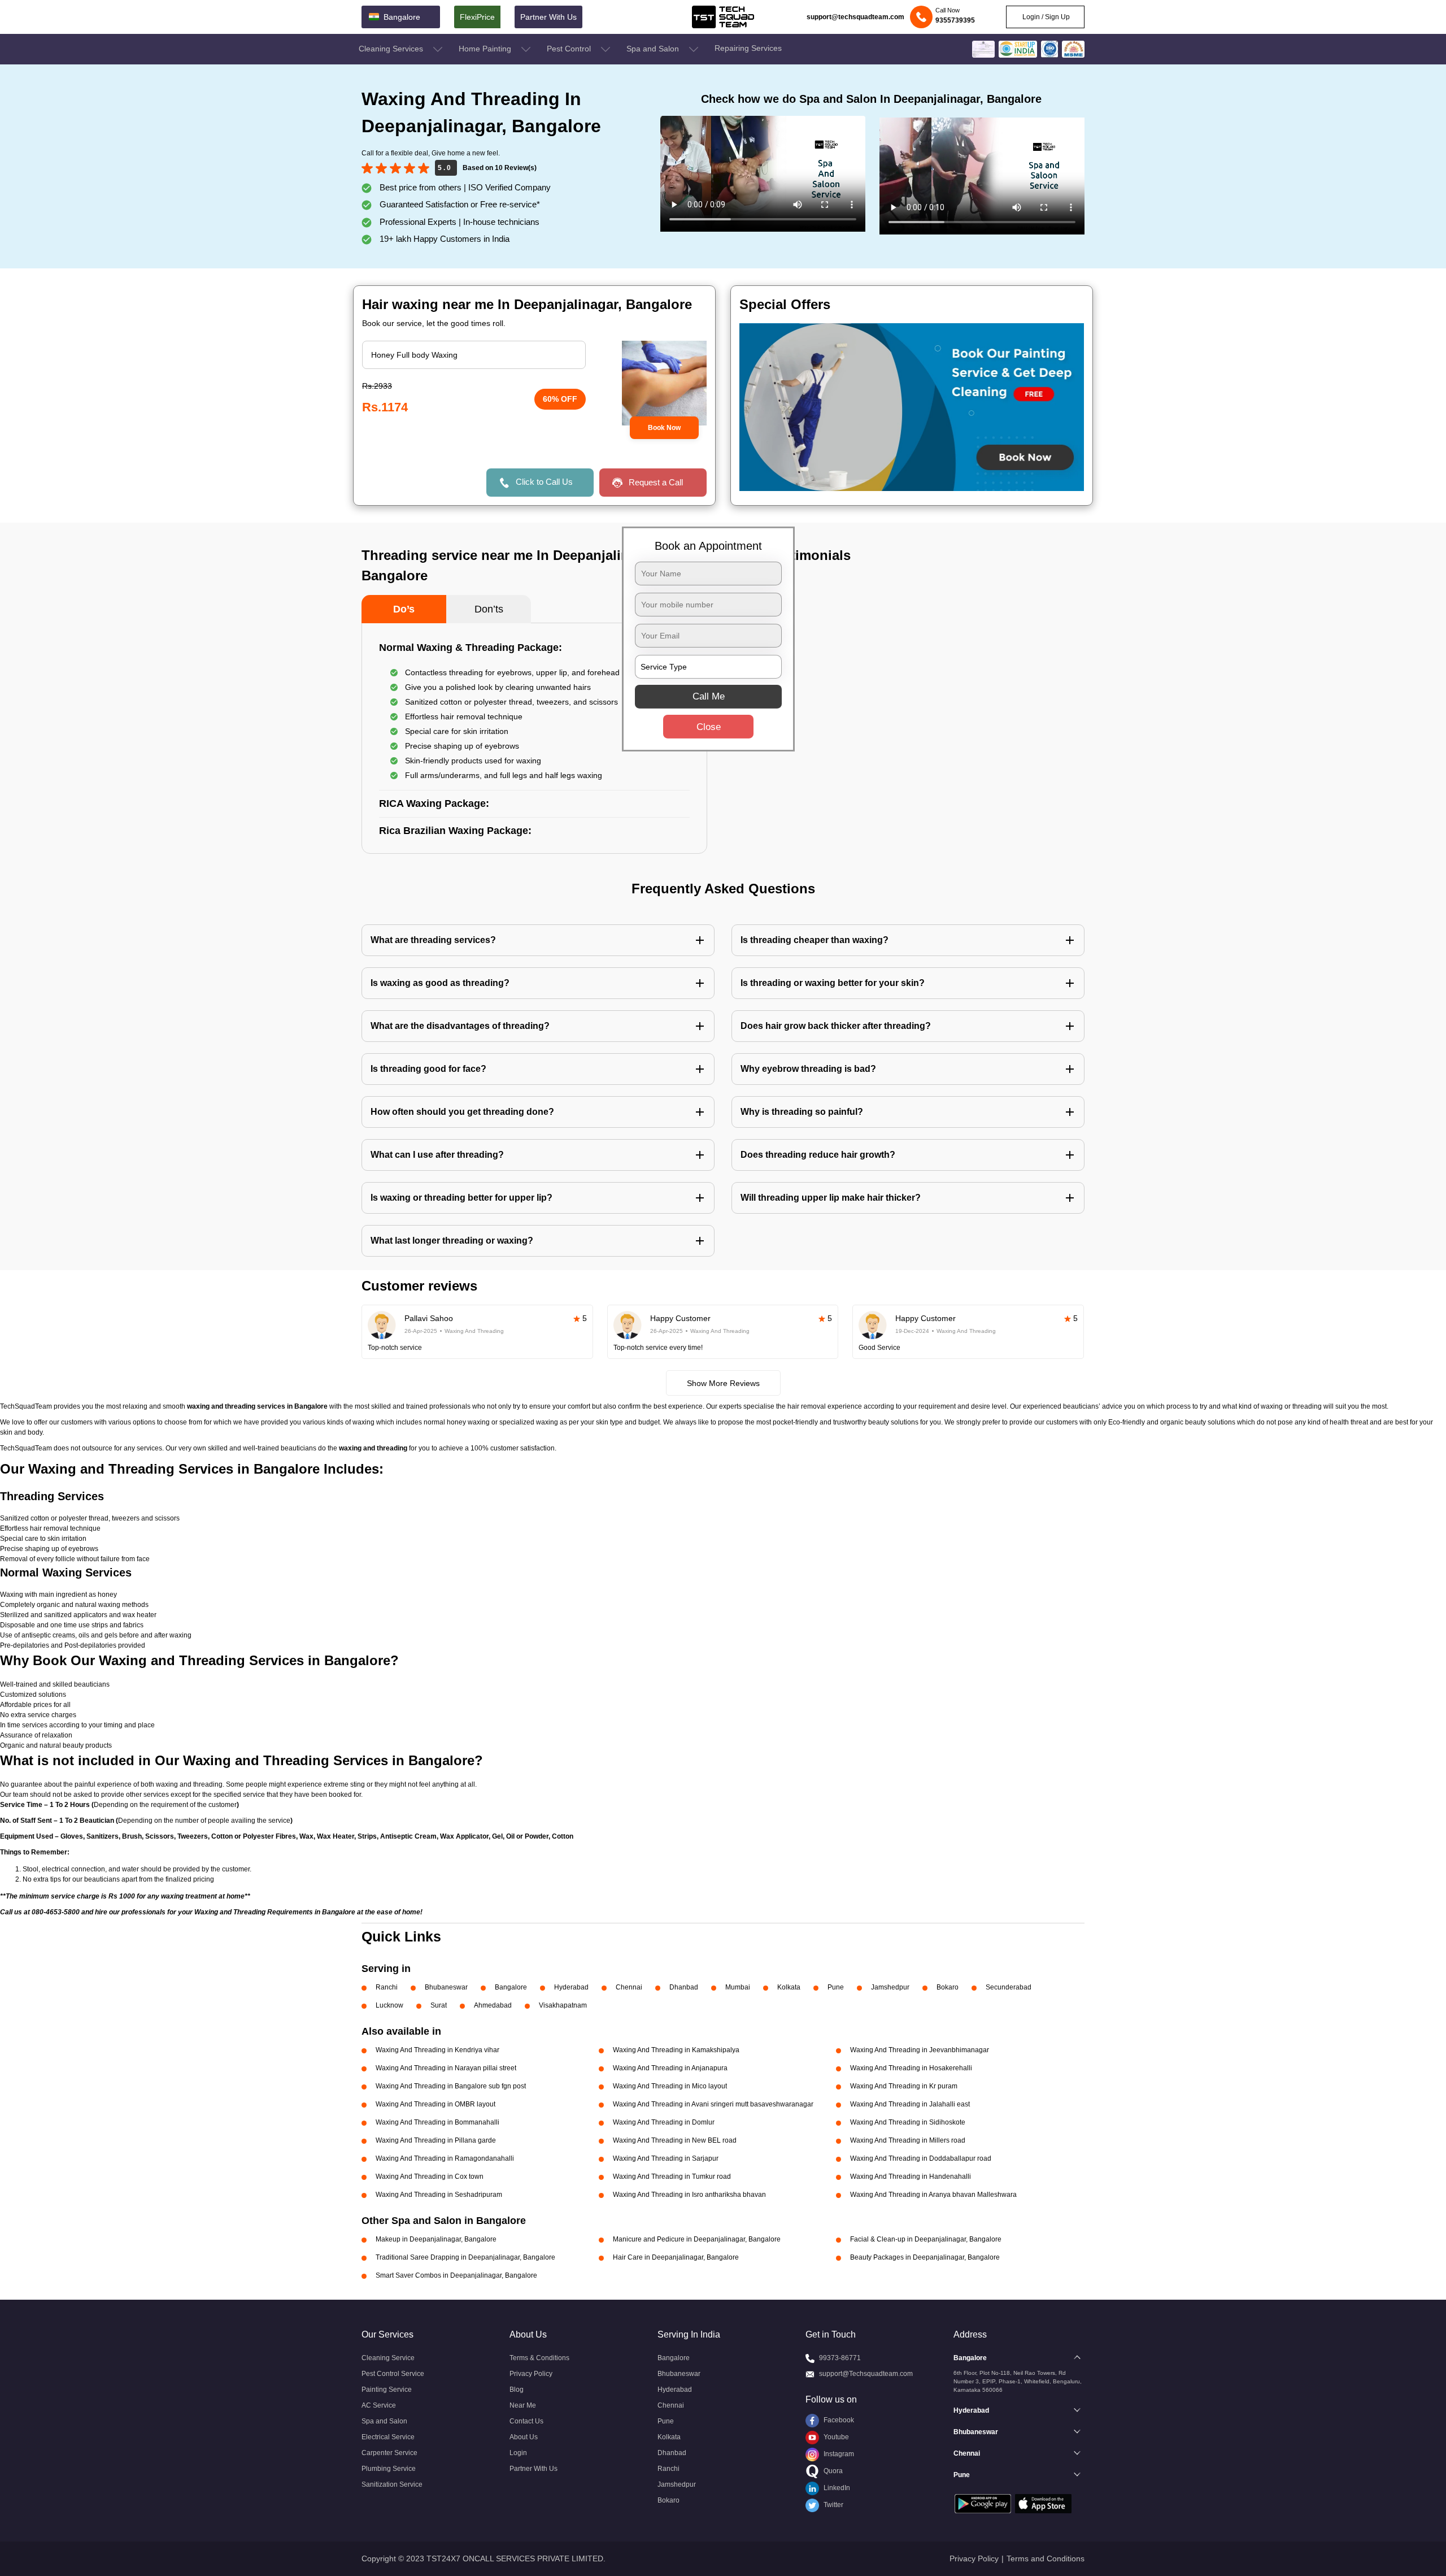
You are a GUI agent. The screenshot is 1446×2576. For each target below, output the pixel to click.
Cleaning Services (392, 49)
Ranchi (387, 1987)
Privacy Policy (531, 2374)
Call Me (709, 696)
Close (709, 727)
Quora (832, 2471)
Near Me (523, 2405)
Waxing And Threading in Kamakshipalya (676, 2050)
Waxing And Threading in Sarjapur (666, 2158)
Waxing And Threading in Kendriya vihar (437, 2050)
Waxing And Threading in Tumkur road (672, 2177)
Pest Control (570, 49)
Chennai (629, 1987)
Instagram (838, 2454)
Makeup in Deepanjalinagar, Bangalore (436, 2239)
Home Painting (486, 49)
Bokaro (948, 1987)
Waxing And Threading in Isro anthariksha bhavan (689, 2195)
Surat (439, 2005)
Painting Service (387, 2390)
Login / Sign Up (1045, 17)
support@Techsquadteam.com (866, 2374)
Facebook (838, 2420)
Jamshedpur (890, 1987)
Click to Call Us (544, 482)
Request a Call (656, 482)
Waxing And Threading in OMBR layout (435, 2104)
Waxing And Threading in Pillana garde (436, 2140)
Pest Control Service (393, 2374)
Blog (517, 2390)
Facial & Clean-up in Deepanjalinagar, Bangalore (926, 2239)
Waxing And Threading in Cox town (430, 2177)
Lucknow (389, 2005)
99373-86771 (840, 2358)
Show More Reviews (723, 1383)
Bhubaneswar (446, 1987)
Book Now (664, 428)
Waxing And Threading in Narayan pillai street (446, 2068)
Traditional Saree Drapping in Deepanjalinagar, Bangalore (465, 2257)
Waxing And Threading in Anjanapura (670, 2068)
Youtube (835, 2437)
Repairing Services (748, 48)
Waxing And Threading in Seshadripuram (439, 2195)
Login (518, 2453)
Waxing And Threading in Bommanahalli (437, 2122)
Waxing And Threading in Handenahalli (911, 2177)
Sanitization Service (392, 2484)
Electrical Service (388, 2437)
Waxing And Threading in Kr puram (904, 2086)
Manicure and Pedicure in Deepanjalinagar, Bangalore (697, 2239)
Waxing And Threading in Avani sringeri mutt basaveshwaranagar (713, 2104)
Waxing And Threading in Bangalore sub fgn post (451, 2086)
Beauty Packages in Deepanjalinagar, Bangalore (925, 2257)
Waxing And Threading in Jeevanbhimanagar (920, 2050)
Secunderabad (1009, 1987)
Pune (836, 1987)
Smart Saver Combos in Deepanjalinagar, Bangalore (456, 2275)
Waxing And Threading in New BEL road (675, 2140)
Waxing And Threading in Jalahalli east (910, 2104)
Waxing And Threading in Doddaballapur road (921, 2158)
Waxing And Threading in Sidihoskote (908, 2122)
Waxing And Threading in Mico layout (670, 2086)
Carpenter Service (389, 2453)
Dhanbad (684, 1987)
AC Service (379, 2405)
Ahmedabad (493, 2005)
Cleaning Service (388, 2358)
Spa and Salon (654, 49)
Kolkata (789, 1987)
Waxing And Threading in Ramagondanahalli (445, 2158)
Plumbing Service (389, 2469)
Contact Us (526, 2421)
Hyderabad (571, 1987)
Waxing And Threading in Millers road (908, 2140)
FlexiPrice (477, 17)
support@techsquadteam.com (855, 17)
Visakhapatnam (563, 2005)
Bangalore (511, 1987)
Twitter (833, 2505)
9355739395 (955, 20)
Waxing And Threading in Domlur (664, 2122)
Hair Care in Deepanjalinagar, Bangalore (676, 2257)
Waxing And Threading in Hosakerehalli (911, 2068)
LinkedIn (836, 2488)
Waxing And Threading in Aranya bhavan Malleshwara (933, 2195)
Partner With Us (548, 17)
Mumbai (738, 1987)
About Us (524, 2437)
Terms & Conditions (539, 2358)
